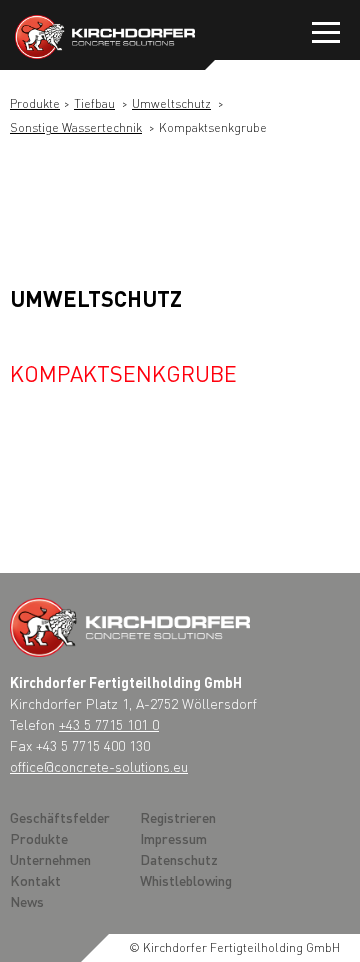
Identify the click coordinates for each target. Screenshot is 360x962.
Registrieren (178, 817)
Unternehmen (50, 859)
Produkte (35, 103)
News (27, 901)
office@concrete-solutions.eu (99, 766)
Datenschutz (179, 859)
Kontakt (35, 880)
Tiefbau (94, 103)
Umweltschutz (171, 103)
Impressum (173, 838)
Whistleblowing (186, 880)
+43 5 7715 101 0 (109, 724)
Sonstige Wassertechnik (76, 127)
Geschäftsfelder (60, 817)
